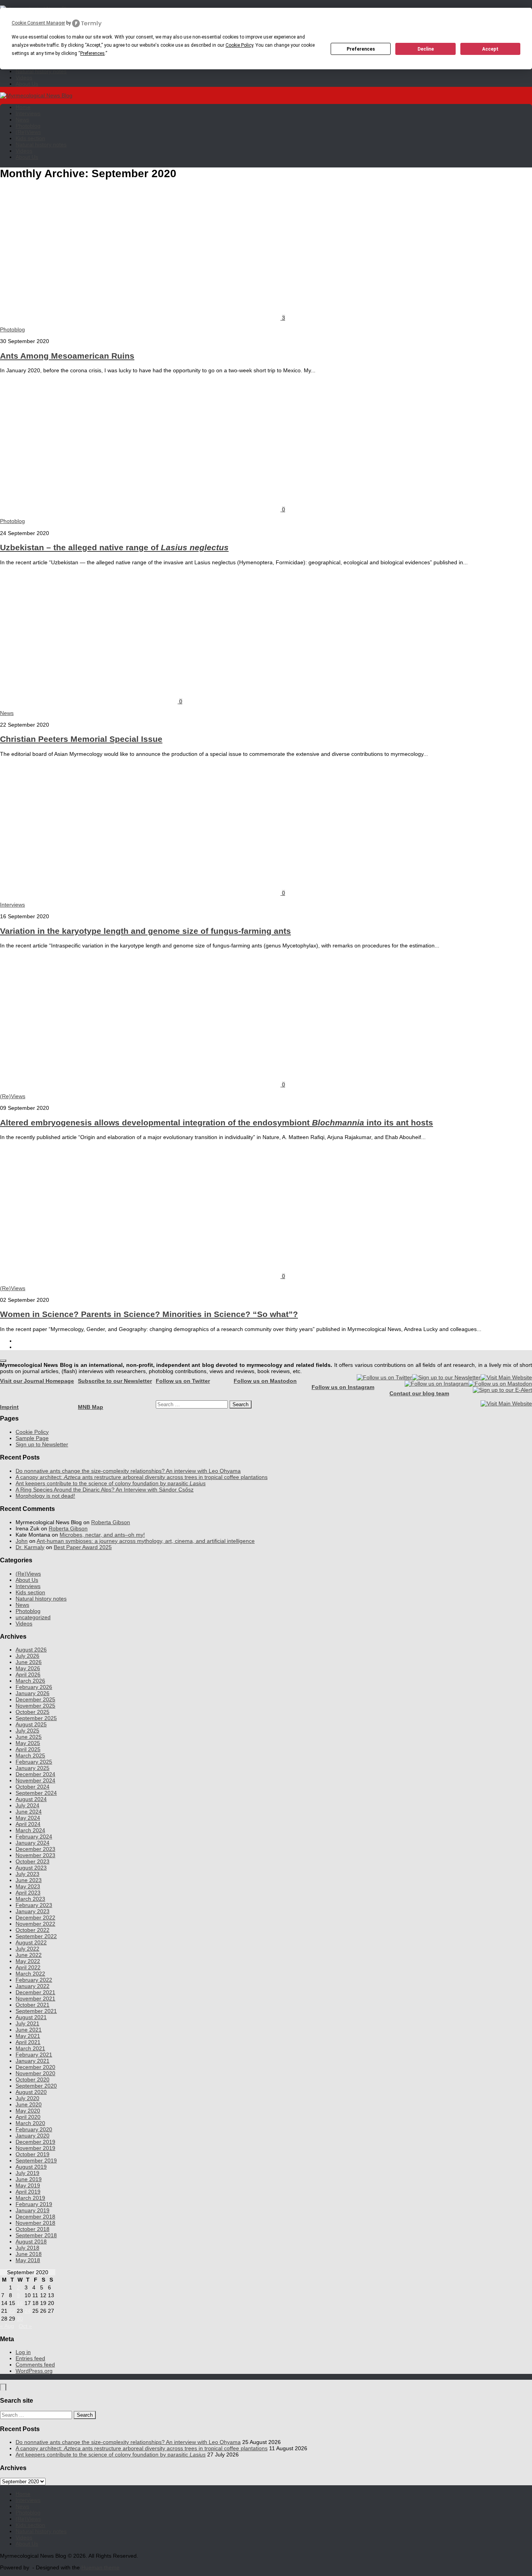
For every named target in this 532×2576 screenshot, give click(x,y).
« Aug (7, 2326)
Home (23, 107)
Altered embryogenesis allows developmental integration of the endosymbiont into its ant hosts (217, 1122)
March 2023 (30, 1899)
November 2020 (35, 2073)
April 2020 (28, 2117)
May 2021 (28, 2036)
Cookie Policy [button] (239, 45)
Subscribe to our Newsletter (115, 1381)
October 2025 (33, 1712)
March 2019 (30, 2198)
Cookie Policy (32, 1432)
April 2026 (28, 1674)
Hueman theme (100, 2567)
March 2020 (30, 2123)
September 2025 (36, 1718)
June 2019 (29, 2179)
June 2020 (29, 2104)
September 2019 (36, 2160)
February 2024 (34, 1836)
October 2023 (33, 1861)
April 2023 (28, 1893)
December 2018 (35, 2217)
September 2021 (36, 2011)
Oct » (25, 2326)
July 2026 (27, 1656)
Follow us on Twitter (183, 1381)
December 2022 (35, 1917)
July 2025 (27, 1731)
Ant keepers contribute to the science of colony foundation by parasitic (111, 1483)
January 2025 (33, 1768)
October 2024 (33, 1787)
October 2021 (33, 2005)
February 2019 (34, 2204)
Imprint (9, 1407)
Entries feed (30, 2358)
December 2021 (35, 1992)
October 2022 (33, 1930)
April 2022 (28, 1967)
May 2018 (28, 2260)
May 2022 (28, 1961)
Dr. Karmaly (30, 1547)
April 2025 (28, 1749)
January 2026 (33, 1693)
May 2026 (28, 1668)
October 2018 (33, 2229)
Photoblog (28, 126)
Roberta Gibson (111, 1522)
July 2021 (27, 2023)
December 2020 (35, 2067)
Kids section (30, 138)
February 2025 (34, 1762)
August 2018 (31, 2241)
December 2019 (35, 2142)
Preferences (361, 49)
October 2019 (33, 2154)
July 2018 (27, 2248)
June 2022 (29, 1955)
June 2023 (29, 1880)
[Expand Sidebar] (3, 1361)
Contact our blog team (419, 1393)
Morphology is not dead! (45, 1496)
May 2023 (28, 1886)
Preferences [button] (92, 53)
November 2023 (35, 1855)
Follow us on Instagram (343, 1387)
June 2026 (29, 1662)
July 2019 (27, 2173)
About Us (27, 84)
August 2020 (31, 2092)
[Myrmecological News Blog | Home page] (36, 95)
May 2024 (28, 1818)
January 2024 (33, 1843)
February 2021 (34, 2055)
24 (28, 2311)
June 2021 (29, 2030)
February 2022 (34, 1980)
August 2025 (31, 1724)
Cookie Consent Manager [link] (38, 23)
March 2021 (30, 2048)
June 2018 (29, 2254)
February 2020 (34, 2129)
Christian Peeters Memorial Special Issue (81, 739)
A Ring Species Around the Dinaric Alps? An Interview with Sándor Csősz (105, 1490)
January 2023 (33, 1911)
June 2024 (29, 1812)
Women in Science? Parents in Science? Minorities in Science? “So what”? (149, 1314)
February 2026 (34, 1687)
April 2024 (28, 1824)
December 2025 (35, 1699)
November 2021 (35, 1998)
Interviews (28, 113)
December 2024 (35, 1774)
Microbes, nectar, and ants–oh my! (102, 1535)
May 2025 (28, 1743)
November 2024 (35, 1780)
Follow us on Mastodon (265, 1381)
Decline (426, 49)
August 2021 (31, 2017)
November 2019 (35, 2148)
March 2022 (30, 1974)
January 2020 (33, 2136)
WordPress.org (34, 2371)
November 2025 (35, 1706)
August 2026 (31, 1650)
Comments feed (35, 2365)
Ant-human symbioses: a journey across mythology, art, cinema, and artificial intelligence (146, 1541)
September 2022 (36, 1936)
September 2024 (36, 1793)
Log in (23, 2352)
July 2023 (27, 1874)
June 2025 (29, 1737)
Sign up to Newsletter (42, 1444)
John (22, 1541)
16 (20, 2303)
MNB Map (91, 1407)
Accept (490, 49)
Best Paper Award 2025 (83, 1547)
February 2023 (34, 1905)
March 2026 (30, 1681)
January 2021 (33, 2061)
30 (20, 2319)
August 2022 (31, 1942)
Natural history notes (41, 71)
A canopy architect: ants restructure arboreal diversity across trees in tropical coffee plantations (142, 1477)
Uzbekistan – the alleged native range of (114, 547)
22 (12, 2311)
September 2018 (36, 2235)
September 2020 (36, 2086)
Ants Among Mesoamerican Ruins (67, 356)
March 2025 (30, 1755)
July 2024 (27, 1805)
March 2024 (30, 1830)
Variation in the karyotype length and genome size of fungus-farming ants (145, 931)
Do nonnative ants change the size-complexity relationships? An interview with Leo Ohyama (128, 1471)
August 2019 (31, 2167)
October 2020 (33, 2079)
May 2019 (28, 2185)
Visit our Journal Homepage (37, 1381)
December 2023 (35, 1849)
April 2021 (28, 2042)
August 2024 (31, 1799)
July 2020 (27, 2098)
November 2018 (35, 2223)
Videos (24, 77)
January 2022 (33, 1986)
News (22, 120)
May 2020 (28, 2111)
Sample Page (32, 1438)
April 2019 (28, 2192)
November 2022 (35, 1924)
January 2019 (33, 2210)
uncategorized (33, 1617)
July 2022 (27, 1949)
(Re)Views (28, 132)
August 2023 (31, 1868)
